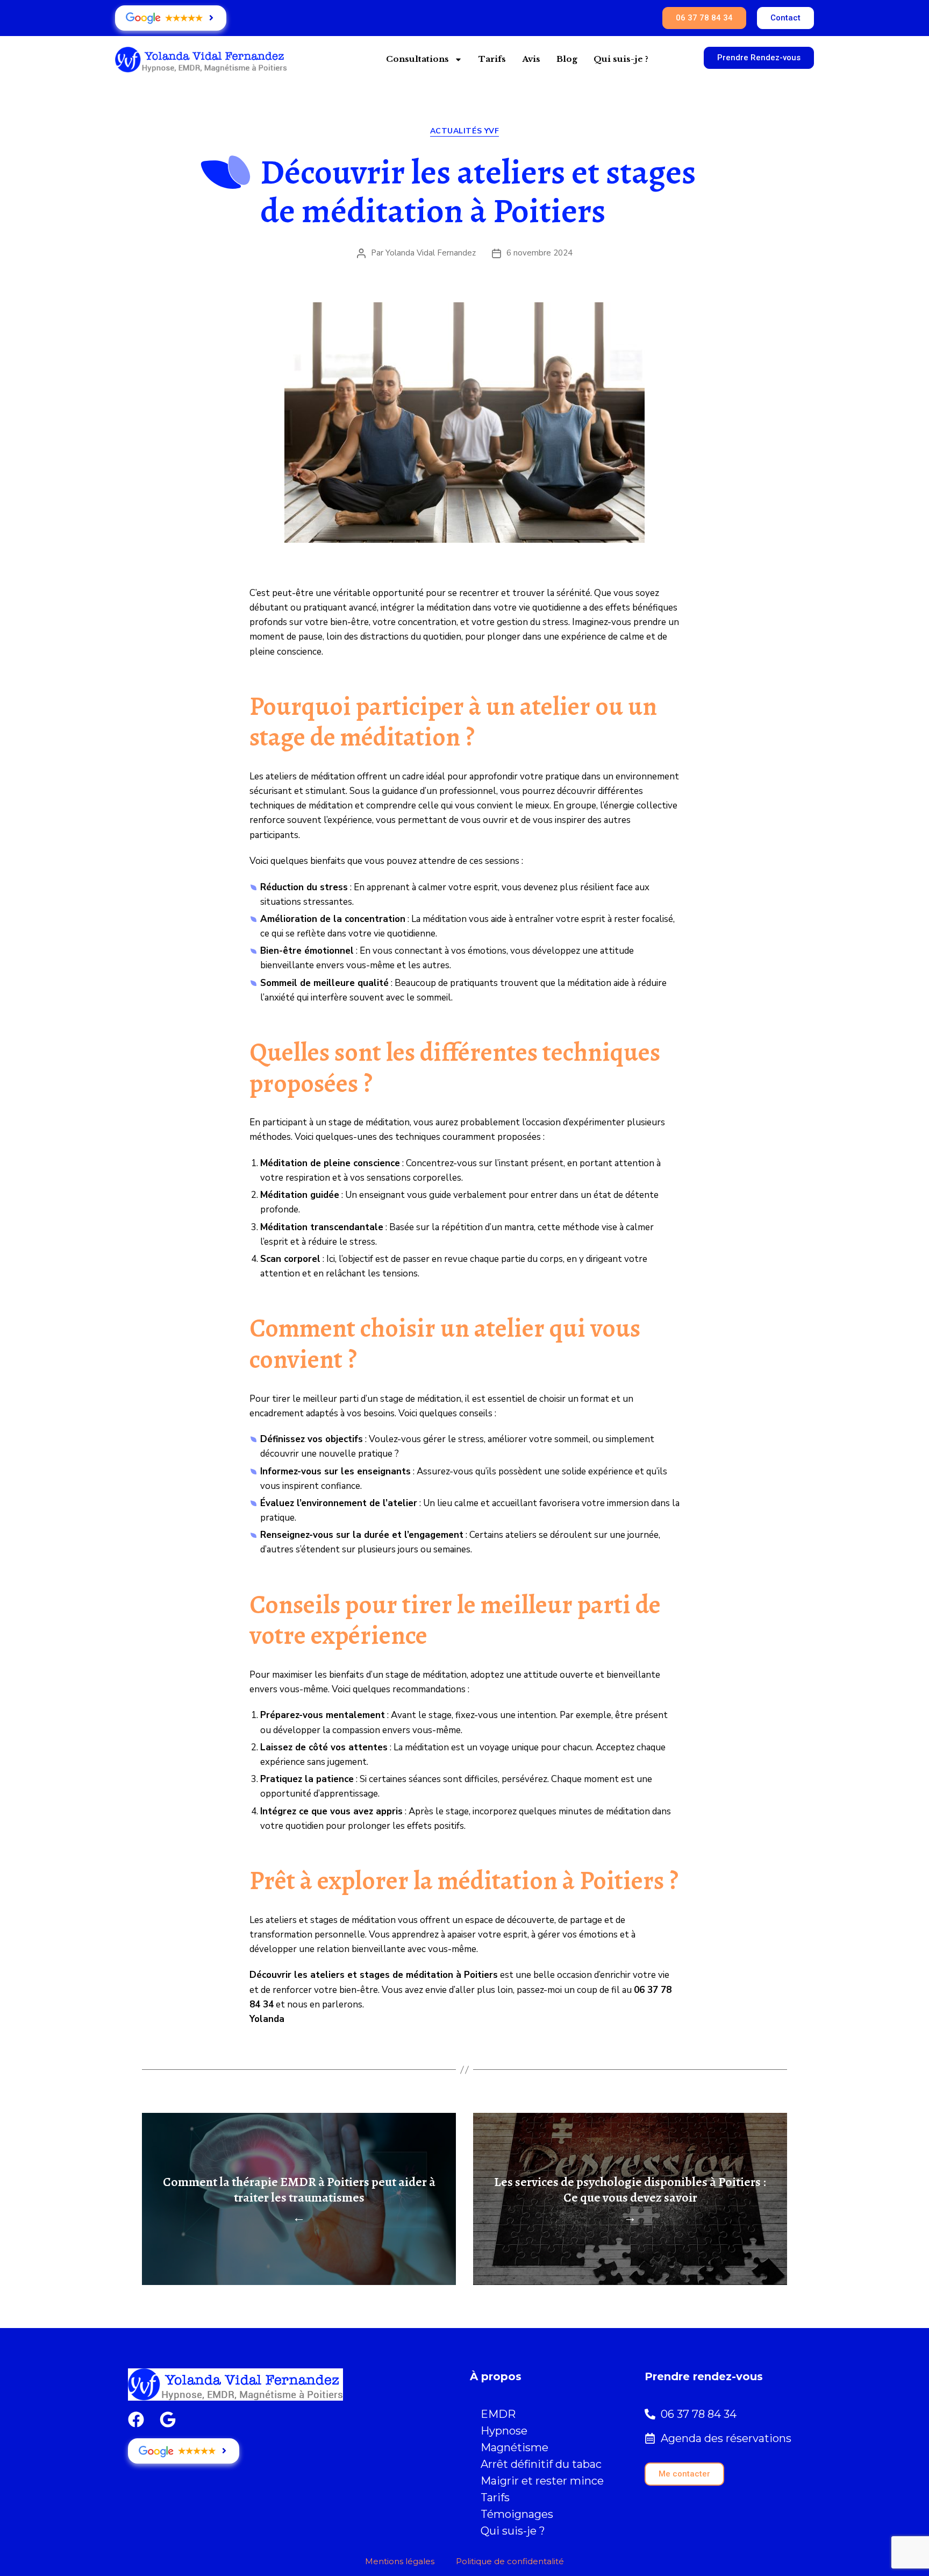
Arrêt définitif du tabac (541, 2464)
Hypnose (504, 2431)
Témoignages (517, 2514)
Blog (567, 59)
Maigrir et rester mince (542, 2481)
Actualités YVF (464, 131)
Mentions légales (400, 2561)
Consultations (417, 59)
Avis (531, 59)
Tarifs (492, 59)
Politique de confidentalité (510, 2561)
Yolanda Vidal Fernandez (431, 253)
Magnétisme (514, 2447)
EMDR (498, 2414)
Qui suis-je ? (621, 59)
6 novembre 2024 (539, 253)
